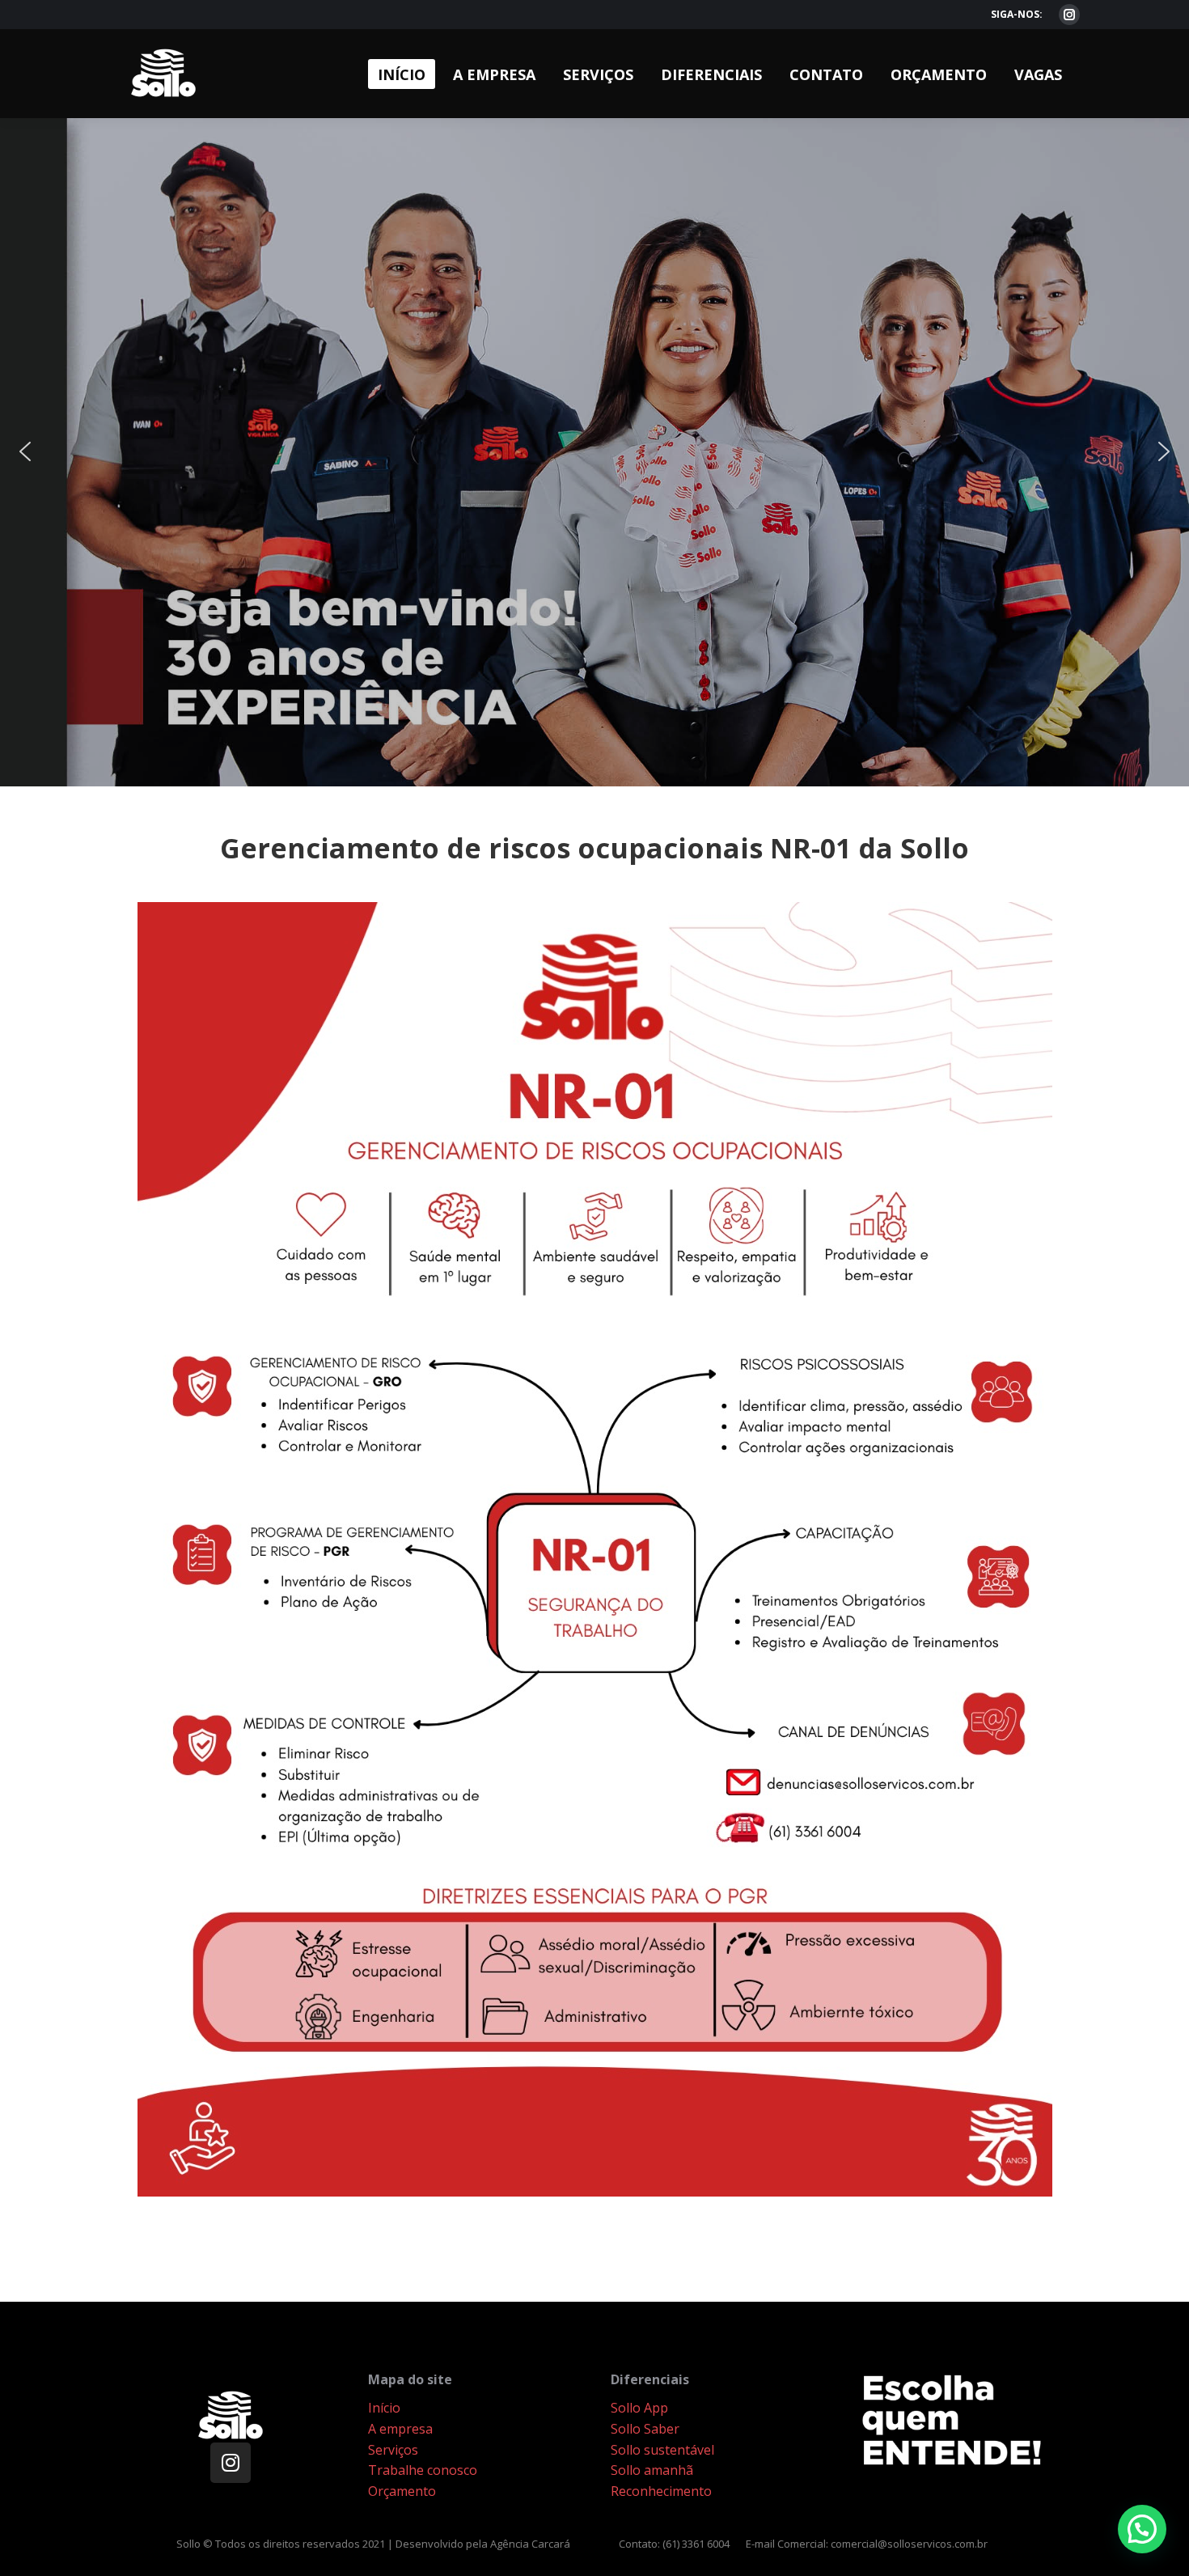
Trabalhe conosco (423, 2470)
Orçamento (402, 2491)
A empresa (400, 2429)
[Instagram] (231, 2463)
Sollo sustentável (662, 2450)
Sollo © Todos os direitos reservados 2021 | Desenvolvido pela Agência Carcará (373, 2544)
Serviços (393, 2450)
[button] (594, 452)
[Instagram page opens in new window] (1069, 15)
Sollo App (639, 2408)
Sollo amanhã (652, 2470)
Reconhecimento (661, 2491)
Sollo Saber (645, 2429)
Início (384, 2408)
